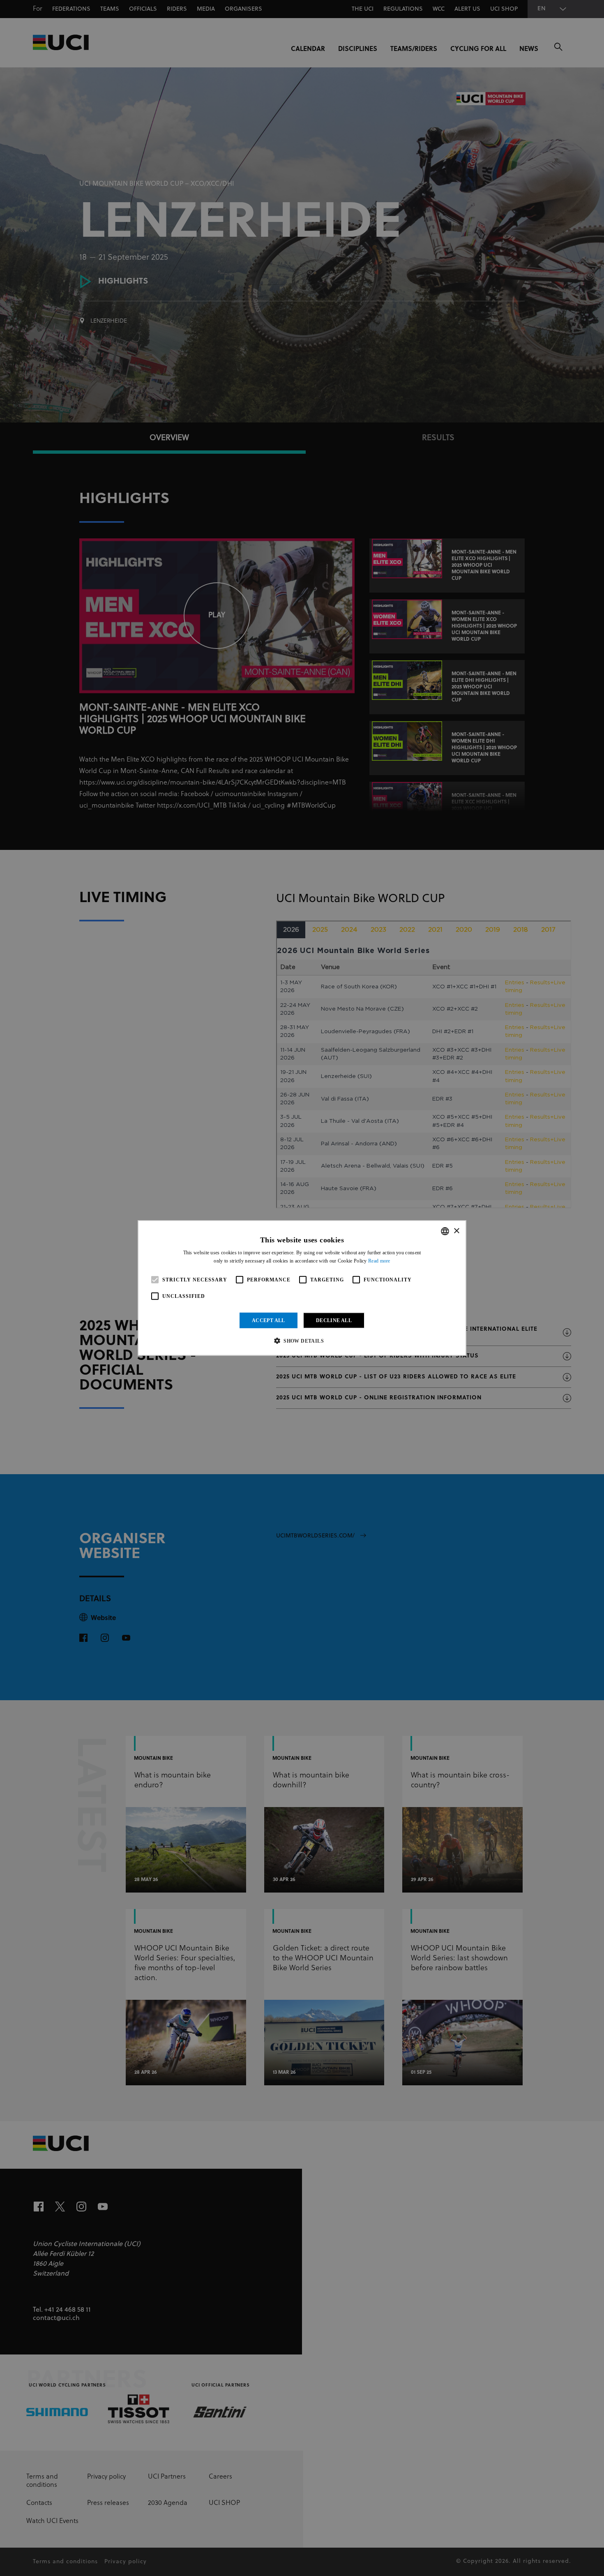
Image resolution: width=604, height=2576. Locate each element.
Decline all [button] (334, 1320)
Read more (379, 1261)
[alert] (302, 1288)
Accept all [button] (269, 1320)
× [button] (456, 1231)
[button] (302, 1341)
